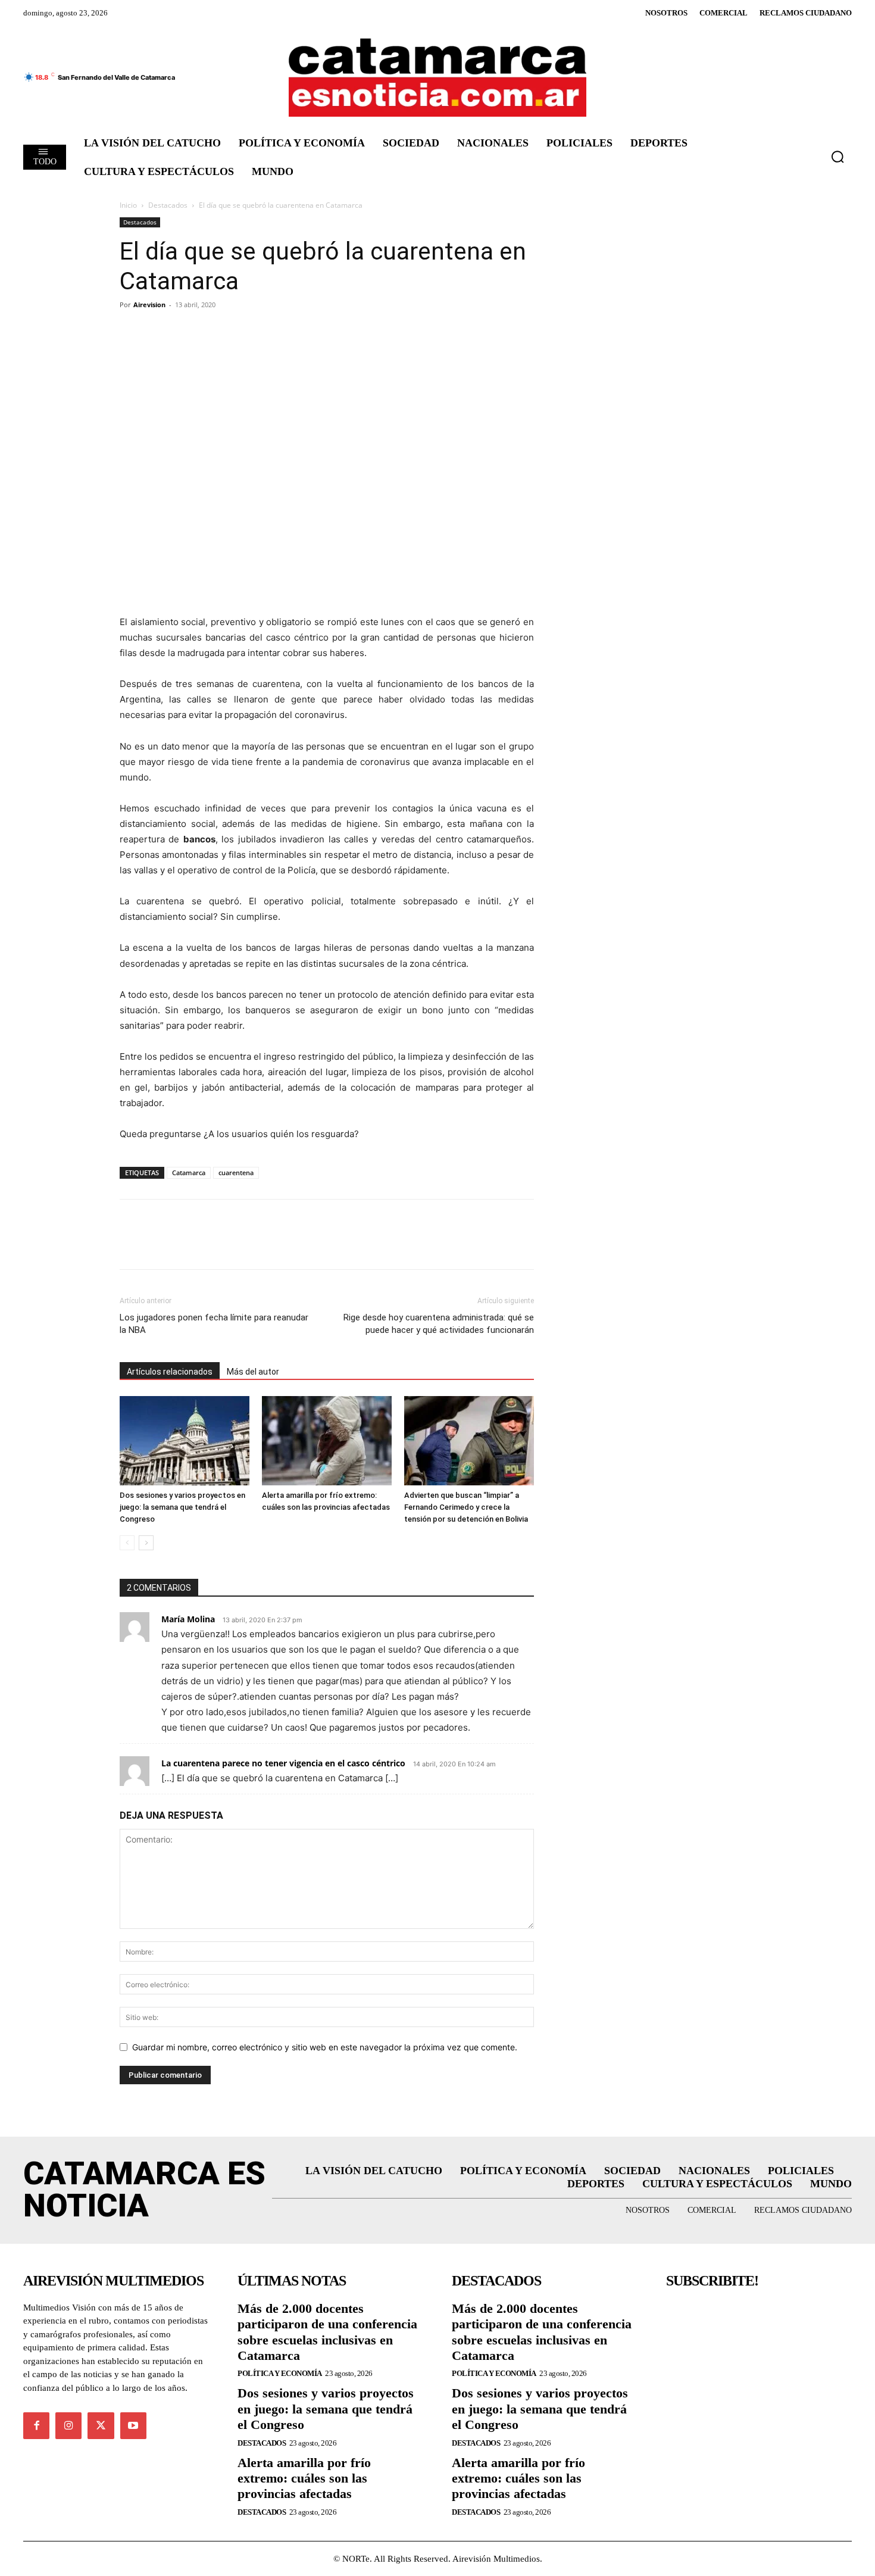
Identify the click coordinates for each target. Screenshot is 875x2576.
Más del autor (253, 1372)
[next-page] (146, 1543)
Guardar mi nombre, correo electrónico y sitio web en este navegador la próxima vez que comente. (325, 2047)
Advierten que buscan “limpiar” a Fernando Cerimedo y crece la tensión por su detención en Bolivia (466, 1507)
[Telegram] (186, 332)
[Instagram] (68, 2425)
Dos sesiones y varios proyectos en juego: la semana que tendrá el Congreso (182, 1507)
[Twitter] (159, 332)
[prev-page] (127, 1543)
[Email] (241, 332)
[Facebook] (132, 332)
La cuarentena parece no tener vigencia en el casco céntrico (283, 1763)
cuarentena (236, 1173)
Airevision (149, 305)
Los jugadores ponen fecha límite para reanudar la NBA (214, 1324)
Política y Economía (280, 2373)
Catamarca (189, 1173)
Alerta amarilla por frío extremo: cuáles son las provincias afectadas (304, 2478)
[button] (837, 157)
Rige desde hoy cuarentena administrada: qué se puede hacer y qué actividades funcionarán (439, 1324)
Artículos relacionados (170, 1372)
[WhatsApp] (214, 332)
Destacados (168, 205)
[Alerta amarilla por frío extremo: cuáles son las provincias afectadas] (327, 1441)
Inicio (128, 205)
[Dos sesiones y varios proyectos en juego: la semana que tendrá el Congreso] (185, 1441)
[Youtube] (133, 2425)
